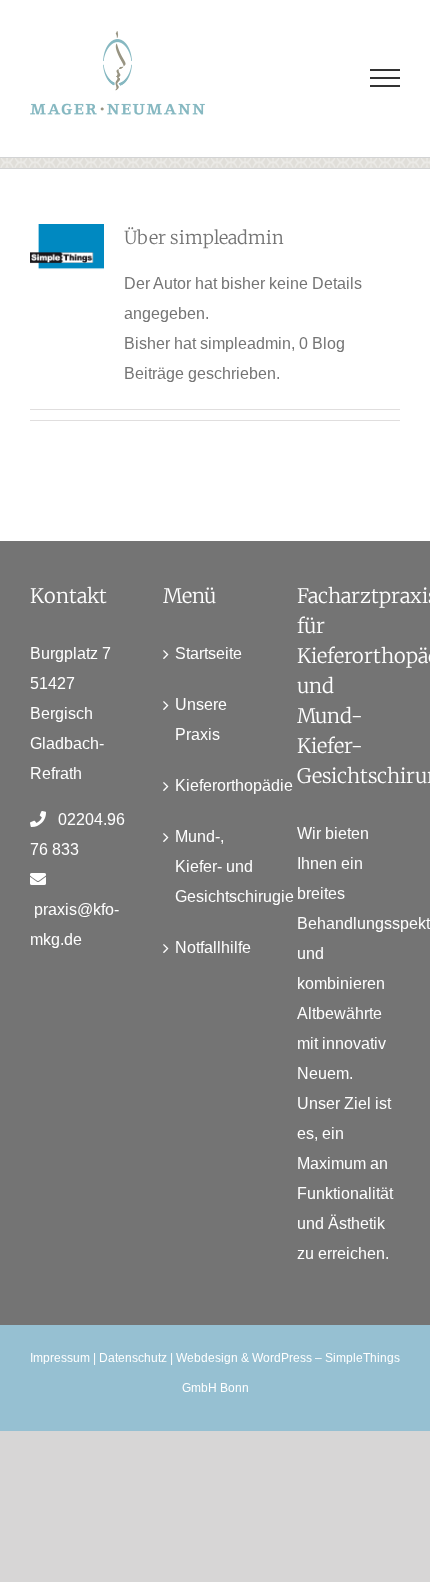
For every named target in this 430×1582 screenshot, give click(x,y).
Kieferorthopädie (215, 785)
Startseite (208, 653)
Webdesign (207, 1358)
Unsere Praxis (201, 719)
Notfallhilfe (213, 947)
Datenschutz (133, 1358)
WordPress (282, 1358)
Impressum (60, 1358)
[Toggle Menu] (385, 78)
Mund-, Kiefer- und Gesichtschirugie (215, 866)
